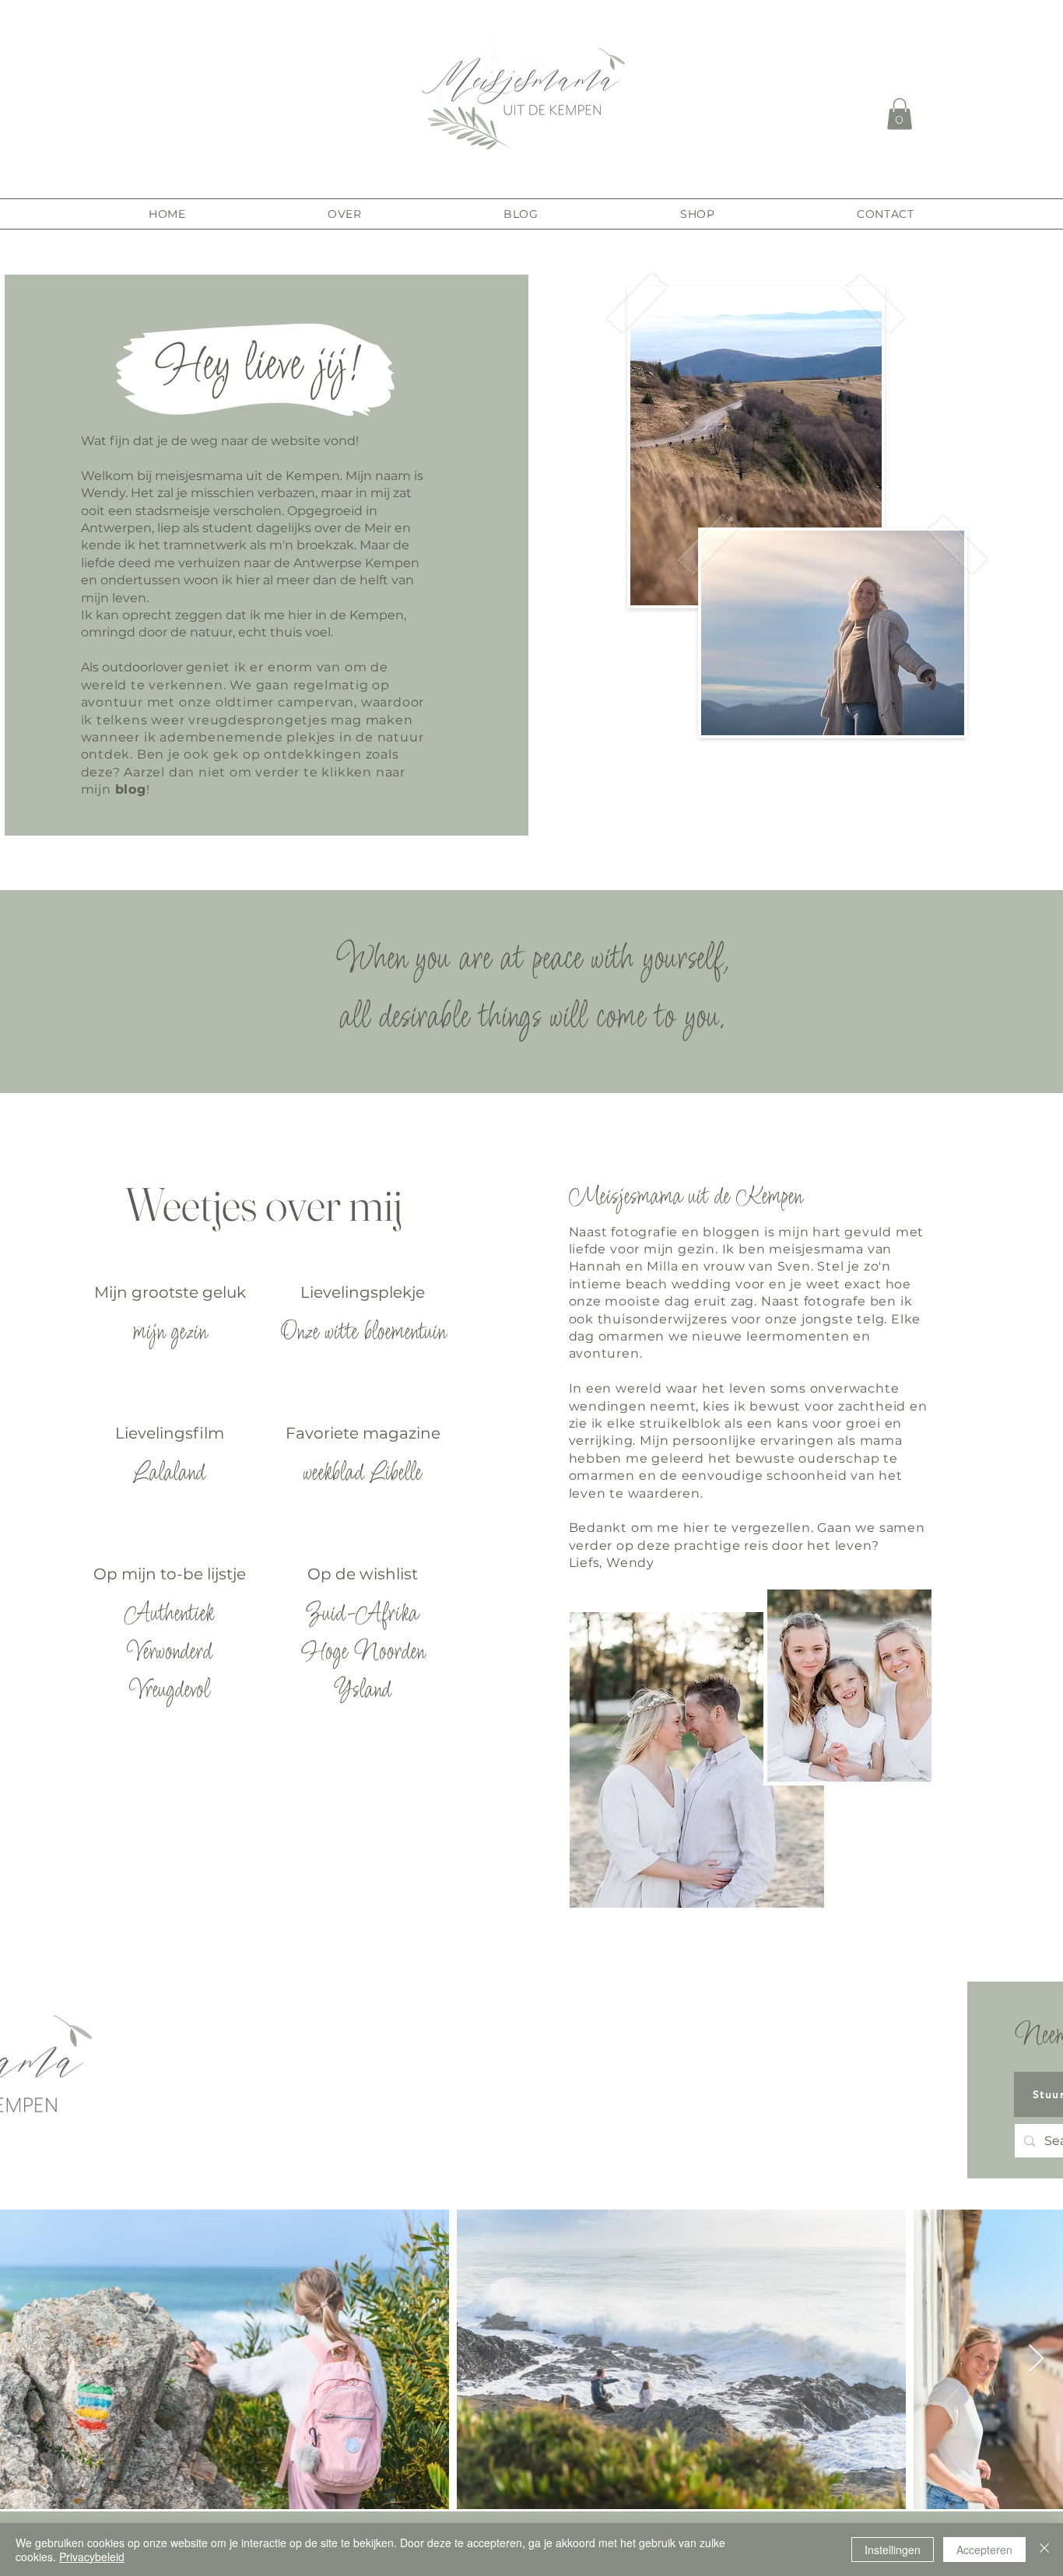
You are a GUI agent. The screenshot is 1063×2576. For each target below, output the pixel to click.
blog (131, 789)
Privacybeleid (92, 2557)
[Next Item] (1036, 2359)
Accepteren (984, 2550)
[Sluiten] (1044, 2550)
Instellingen (893, 2550)
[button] (900, 114)
